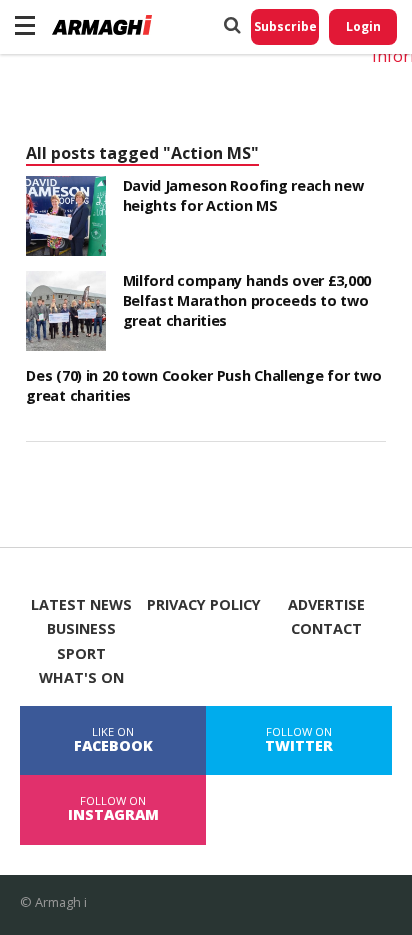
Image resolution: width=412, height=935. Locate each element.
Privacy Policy (204, 605)
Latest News (81, 605)
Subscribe (285, 26)
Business (81, 629)
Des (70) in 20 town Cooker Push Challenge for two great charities (203, 385)
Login (363, 26)
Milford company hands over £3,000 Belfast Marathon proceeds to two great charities (247, 300)
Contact (326, 629)
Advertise (326, 605)
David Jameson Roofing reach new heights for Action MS (243, 195)
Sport (81, 654)
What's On (81, 678)
